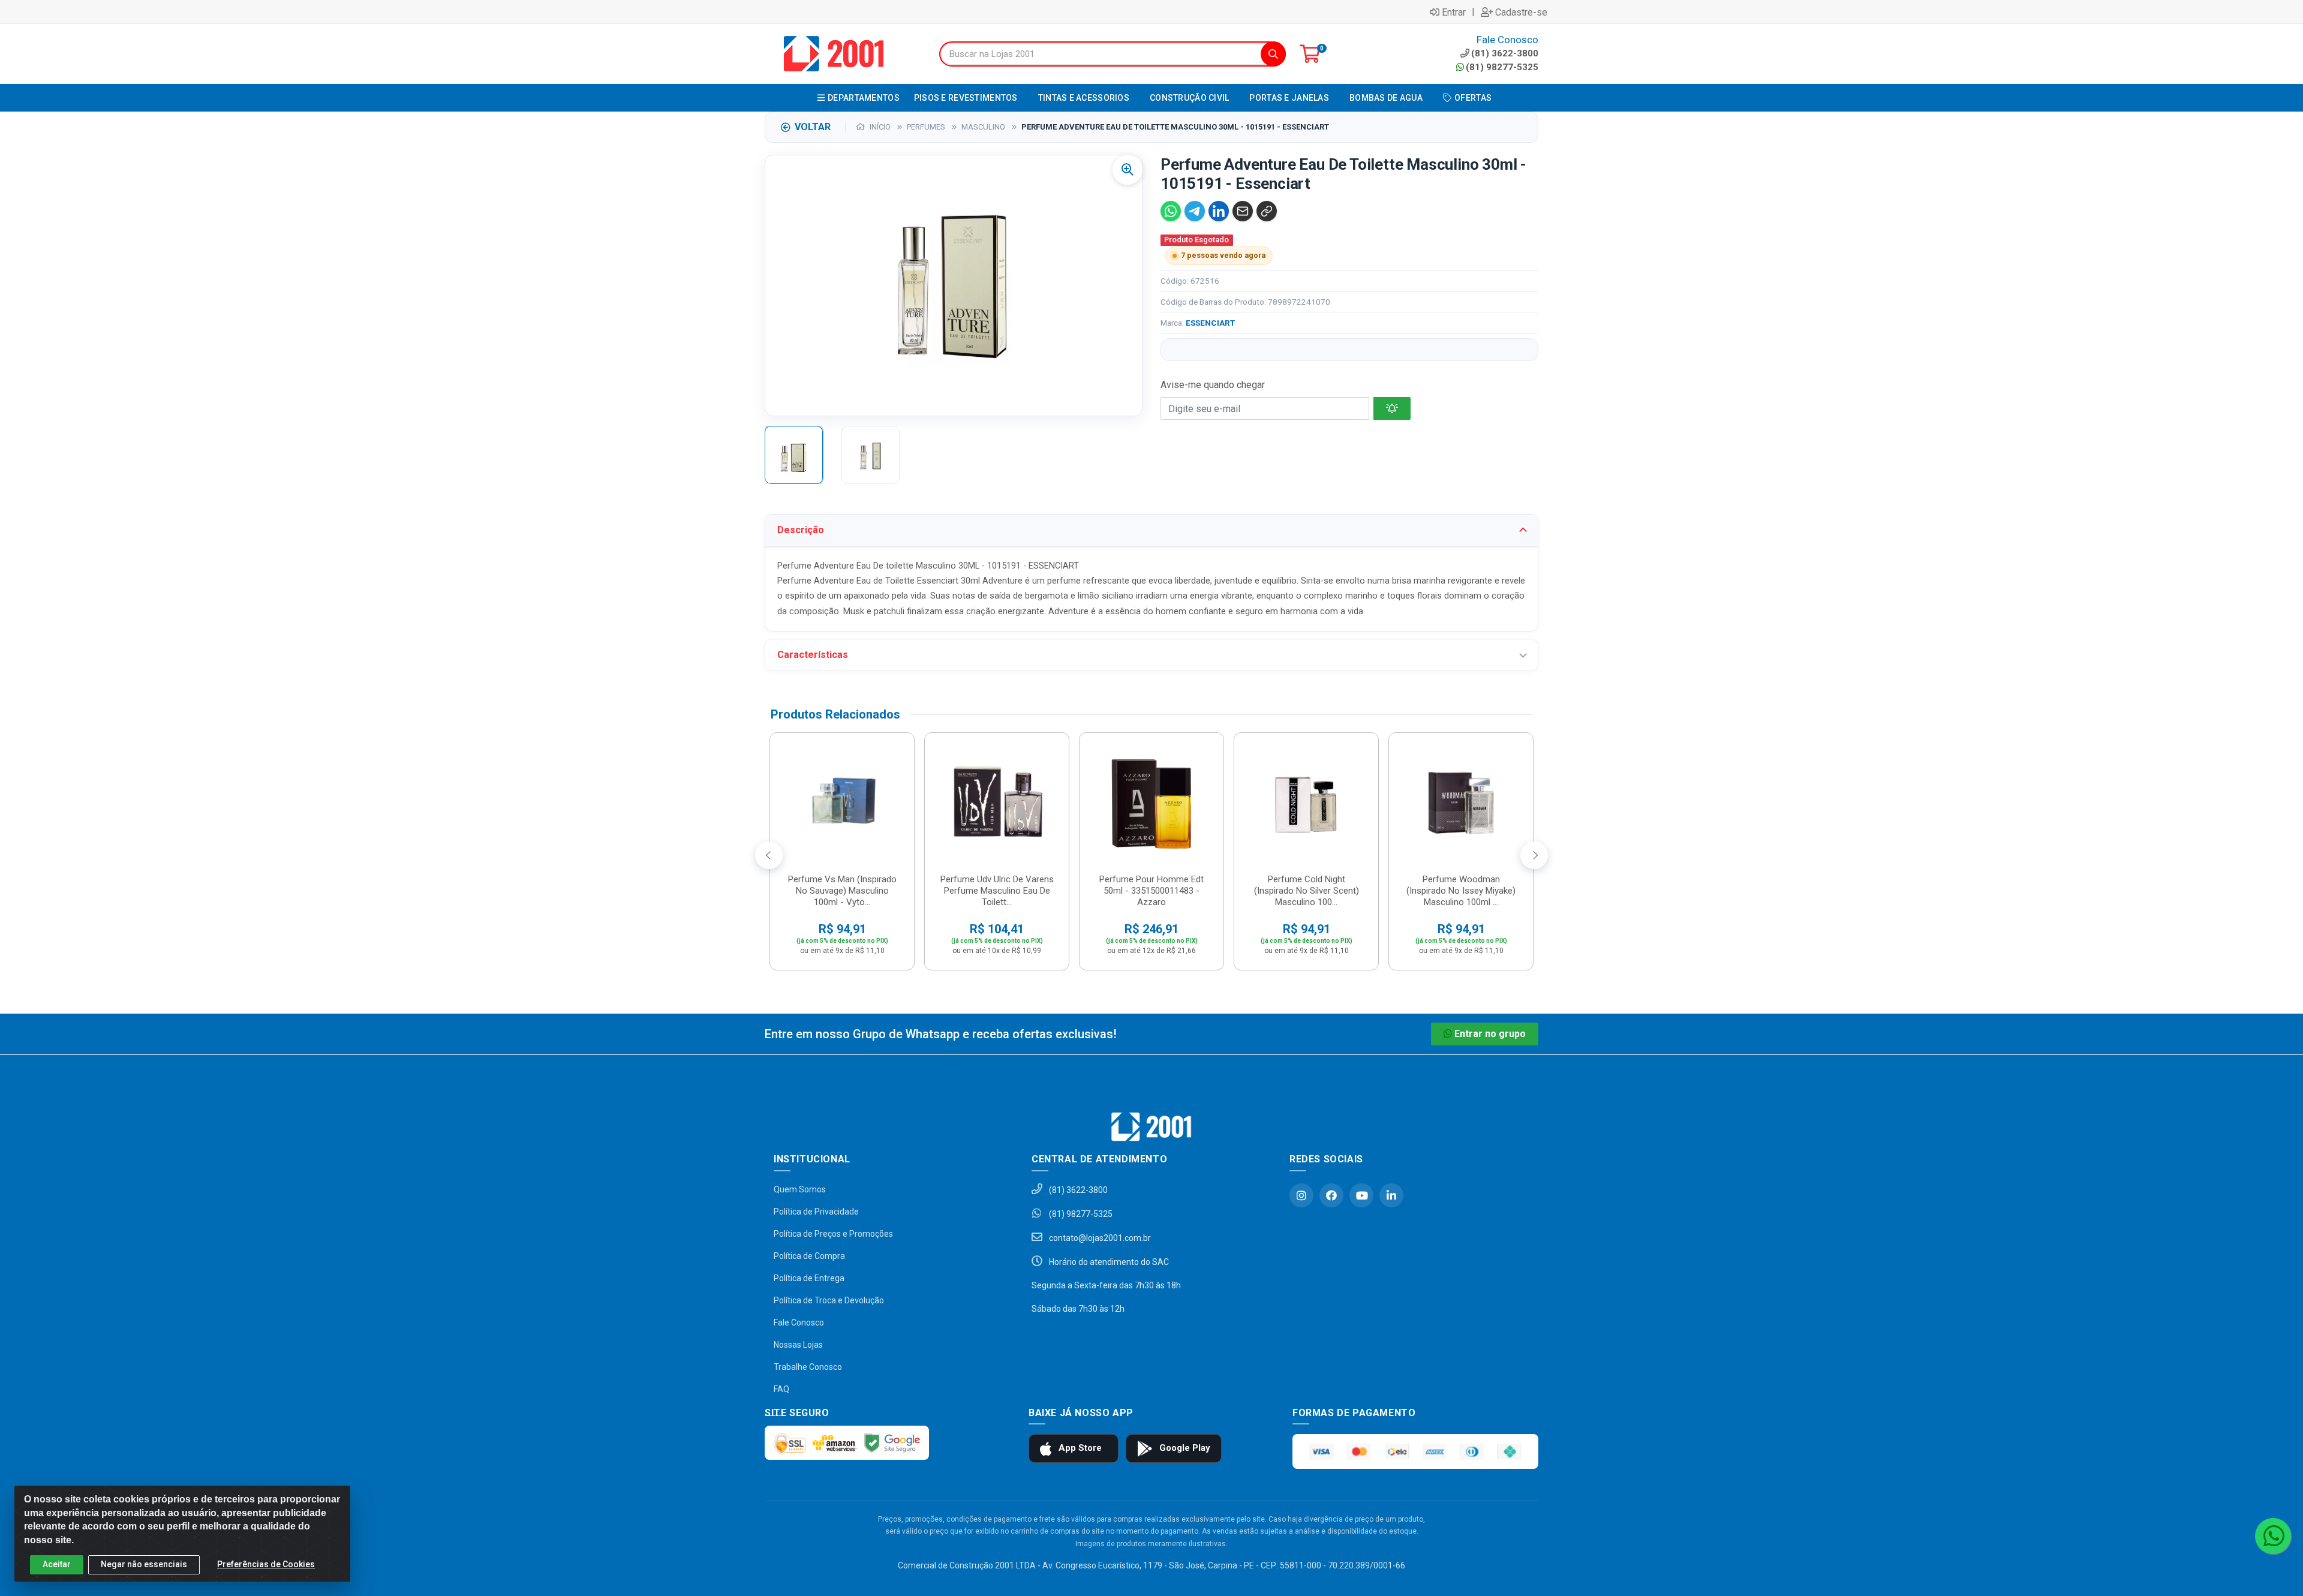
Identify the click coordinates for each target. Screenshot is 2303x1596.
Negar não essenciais (144, 1564)
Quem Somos (800, 1189)
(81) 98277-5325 (1502, 67)
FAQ (781, 1389)
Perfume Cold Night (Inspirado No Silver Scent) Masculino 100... (1307, 891)
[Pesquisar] (1273, 54)
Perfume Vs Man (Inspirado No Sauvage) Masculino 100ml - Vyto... (842, 891)
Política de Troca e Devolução (829, 1300)
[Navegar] (769, 855)
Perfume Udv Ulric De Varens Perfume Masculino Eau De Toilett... (997, 891)
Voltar (813, 127)
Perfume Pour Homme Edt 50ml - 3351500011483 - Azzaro (1151, 891)
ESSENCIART (1210, 323)
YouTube (1361, 1195)
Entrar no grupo (1490, 1034)
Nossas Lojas (798, 1345)
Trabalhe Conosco (808, 1367)
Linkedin (1391, 1195)
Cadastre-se (1521, 12)
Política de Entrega (809, 1278)
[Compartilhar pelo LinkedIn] (1219, 211)
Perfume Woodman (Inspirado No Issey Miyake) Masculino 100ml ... (1461, 891)
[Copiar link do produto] (1267, 211)
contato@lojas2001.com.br (1099, 1238)
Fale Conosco (799, 1323)
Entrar (1454, 12)
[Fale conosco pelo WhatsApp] (2273, 1536)
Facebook (1331, 1195)
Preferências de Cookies (266, 1564)
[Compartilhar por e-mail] (1243, 211)
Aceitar (57, 1564)
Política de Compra (809, 1256)
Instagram (1301, 1195)
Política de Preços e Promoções (833, 1234)
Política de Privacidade (816, 1212)
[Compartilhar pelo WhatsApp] (1171, 211)
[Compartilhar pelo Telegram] (1195, 211)
